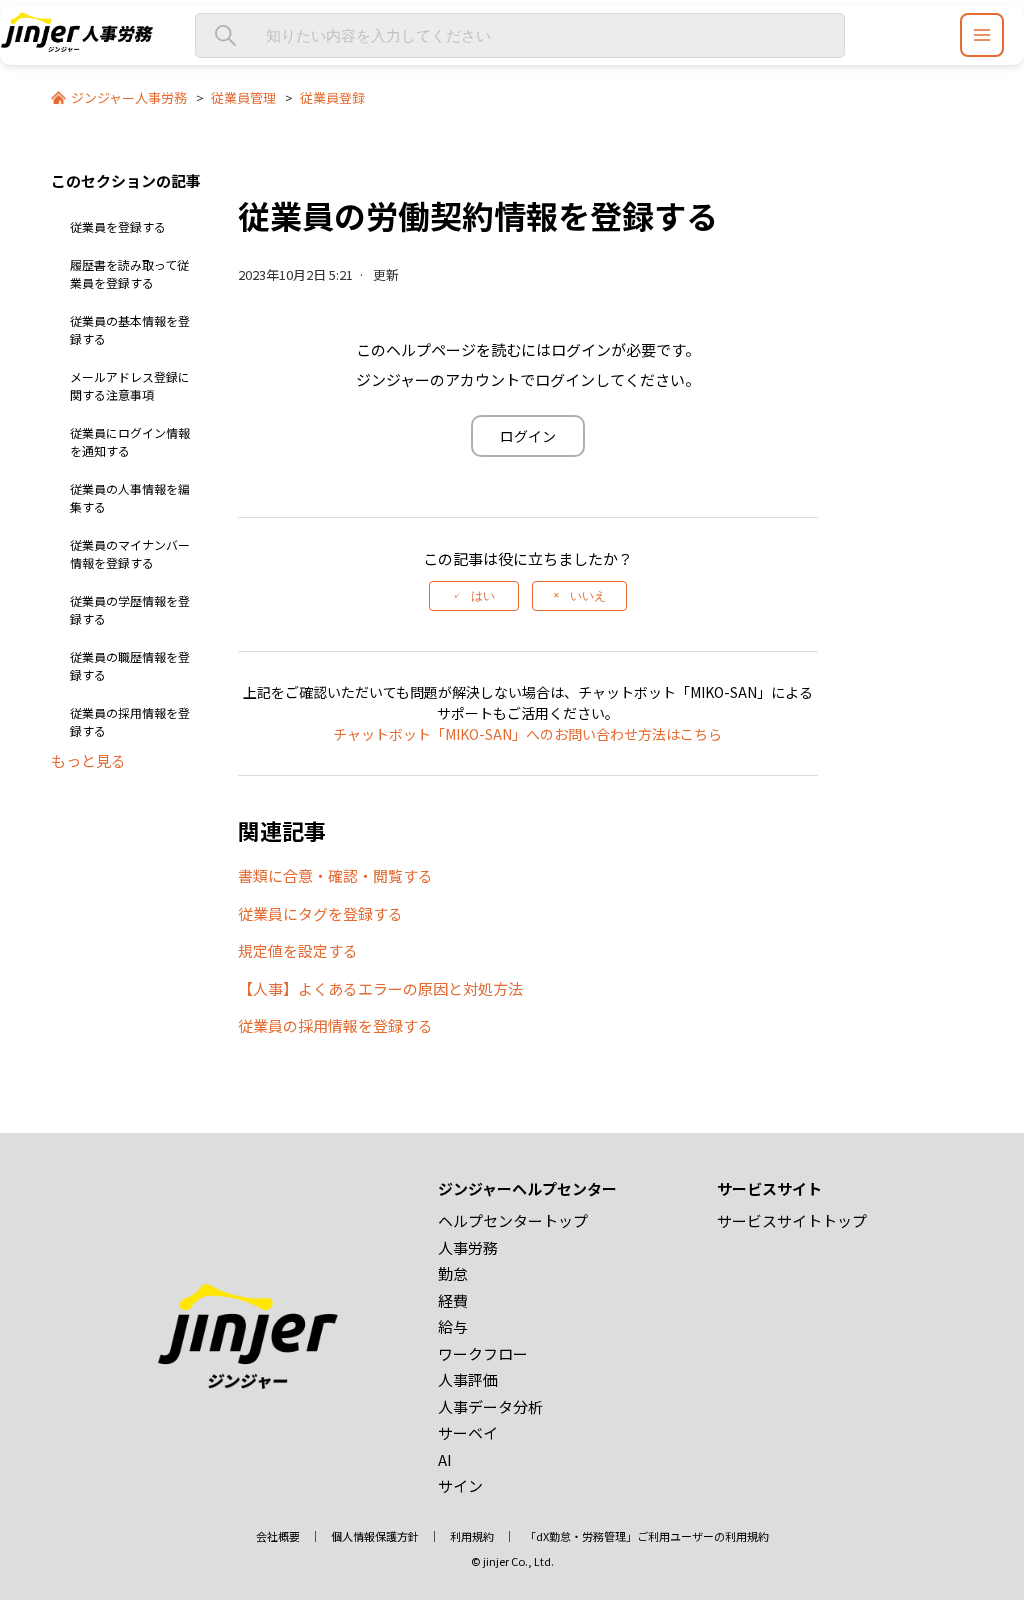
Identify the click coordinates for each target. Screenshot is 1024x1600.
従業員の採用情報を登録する (130, 721)
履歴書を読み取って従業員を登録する (129, 273)
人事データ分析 (490, 1406)
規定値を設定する (298, 950)
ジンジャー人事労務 (129, 97)
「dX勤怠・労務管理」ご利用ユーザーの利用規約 (647, 1536)
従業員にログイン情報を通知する (130, 441)
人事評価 (468, 1379)
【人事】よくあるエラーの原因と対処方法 (380, 988)
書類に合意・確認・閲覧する (335, 875)
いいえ (588, 596)
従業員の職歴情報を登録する (130, 665)
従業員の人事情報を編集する (130, 497)
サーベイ (468, 1432)
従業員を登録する (118, 226)
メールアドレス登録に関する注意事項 (130, 385)
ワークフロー (483, 1353)
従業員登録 (332, 97)
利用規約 (472, 1536)
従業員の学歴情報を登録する (130, 609)
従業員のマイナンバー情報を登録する (130, 553)
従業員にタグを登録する (320, 913)
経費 (453, 1300)
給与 (453, 1326)
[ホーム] (77, 45)
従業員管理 (243, 97)
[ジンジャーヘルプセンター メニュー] (982, 35)
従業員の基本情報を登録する (130, 329)
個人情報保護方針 (375, 1536)
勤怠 (453, 1273)
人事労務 (468, 1247)
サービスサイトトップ (792, 1220)
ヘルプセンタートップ (513, 1220)
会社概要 (278, 1536)
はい (483, 596)
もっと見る (88, 760)
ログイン (528, 436)
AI (445, 1459)
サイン (460, 1485)
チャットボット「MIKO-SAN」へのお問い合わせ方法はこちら (527, 734)
